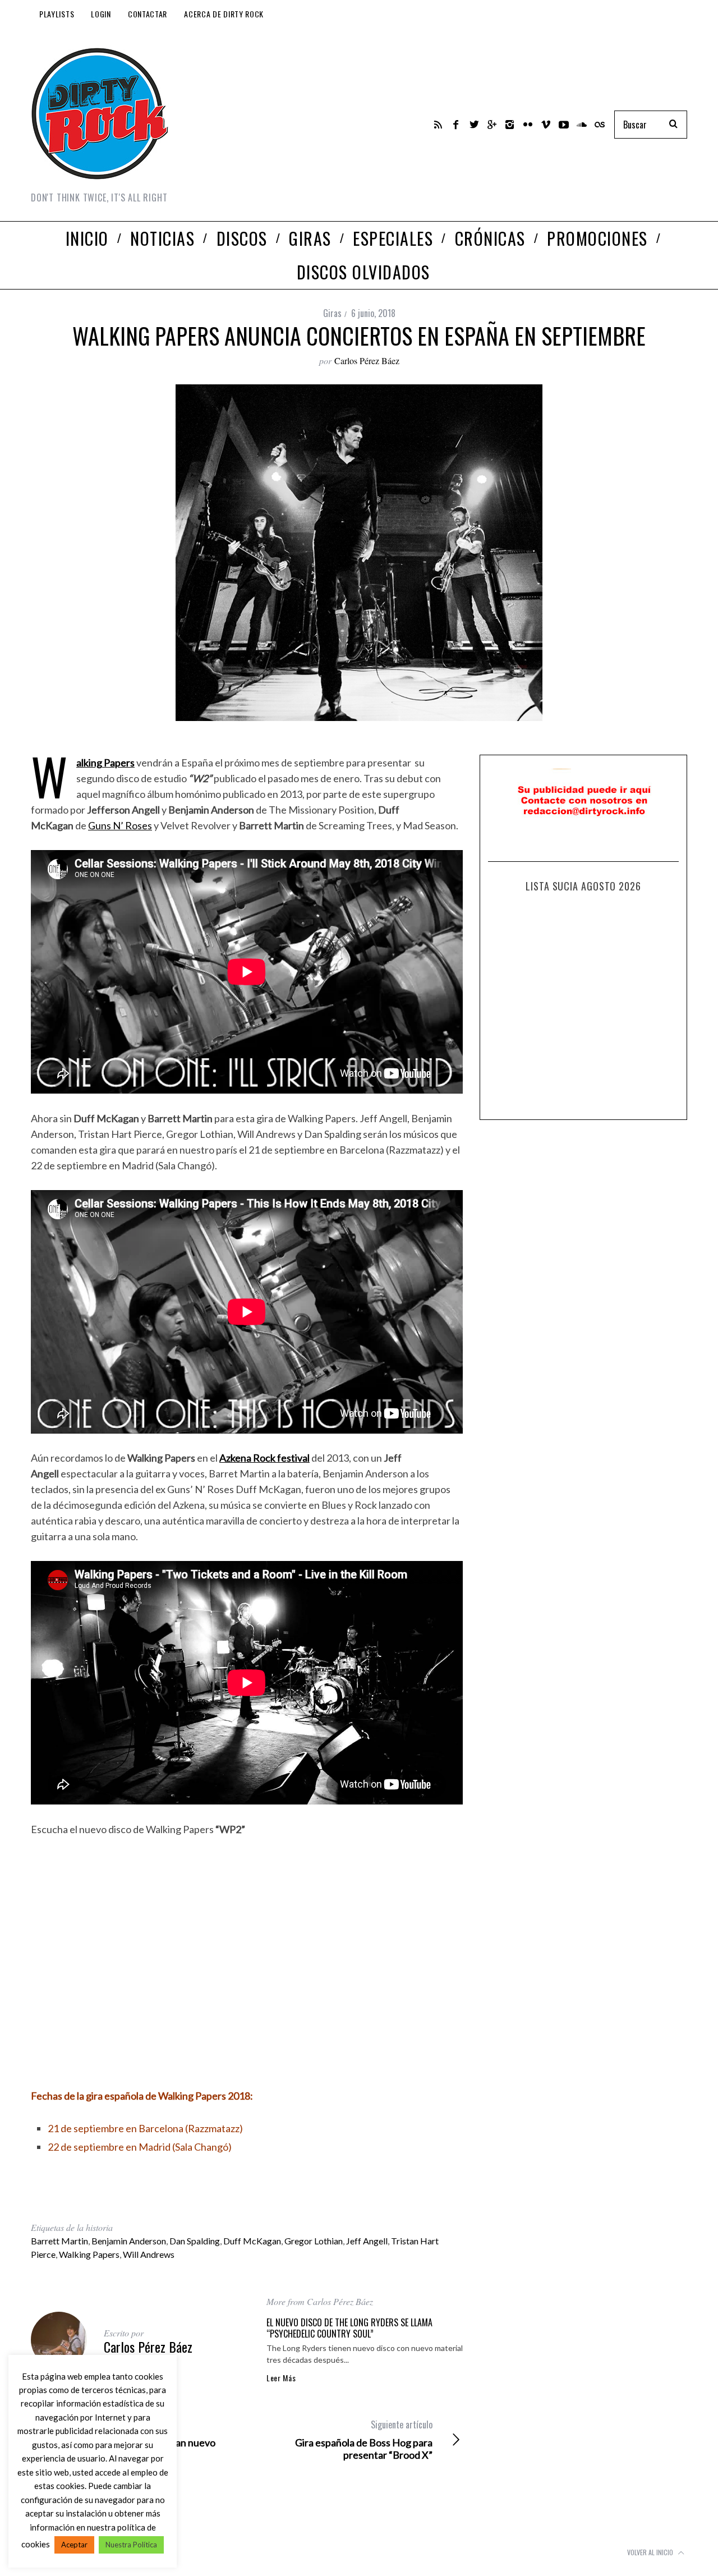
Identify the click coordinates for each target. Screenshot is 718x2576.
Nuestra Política (131, 2545)
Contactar (148, 14)
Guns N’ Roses (120, 825)
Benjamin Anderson (129, 2241)
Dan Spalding (195, 2241)
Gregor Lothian (314, 2241)
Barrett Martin (59, 2241)
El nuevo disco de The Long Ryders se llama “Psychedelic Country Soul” (349, 2328)
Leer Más (281, 2378)
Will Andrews (149, 2254)
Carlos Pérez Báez (367, 361)
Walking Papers (89, 2254)
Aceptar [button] (74, 2545)
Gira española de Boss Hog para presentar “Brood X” (364, 2440)
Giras (332, 313)
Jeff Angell (367, 2241)
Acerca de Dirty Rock (224, 14)
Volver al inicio (651, 2552)
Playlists (57, 14)
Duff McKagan (252, 2241)
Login (101, 14)
